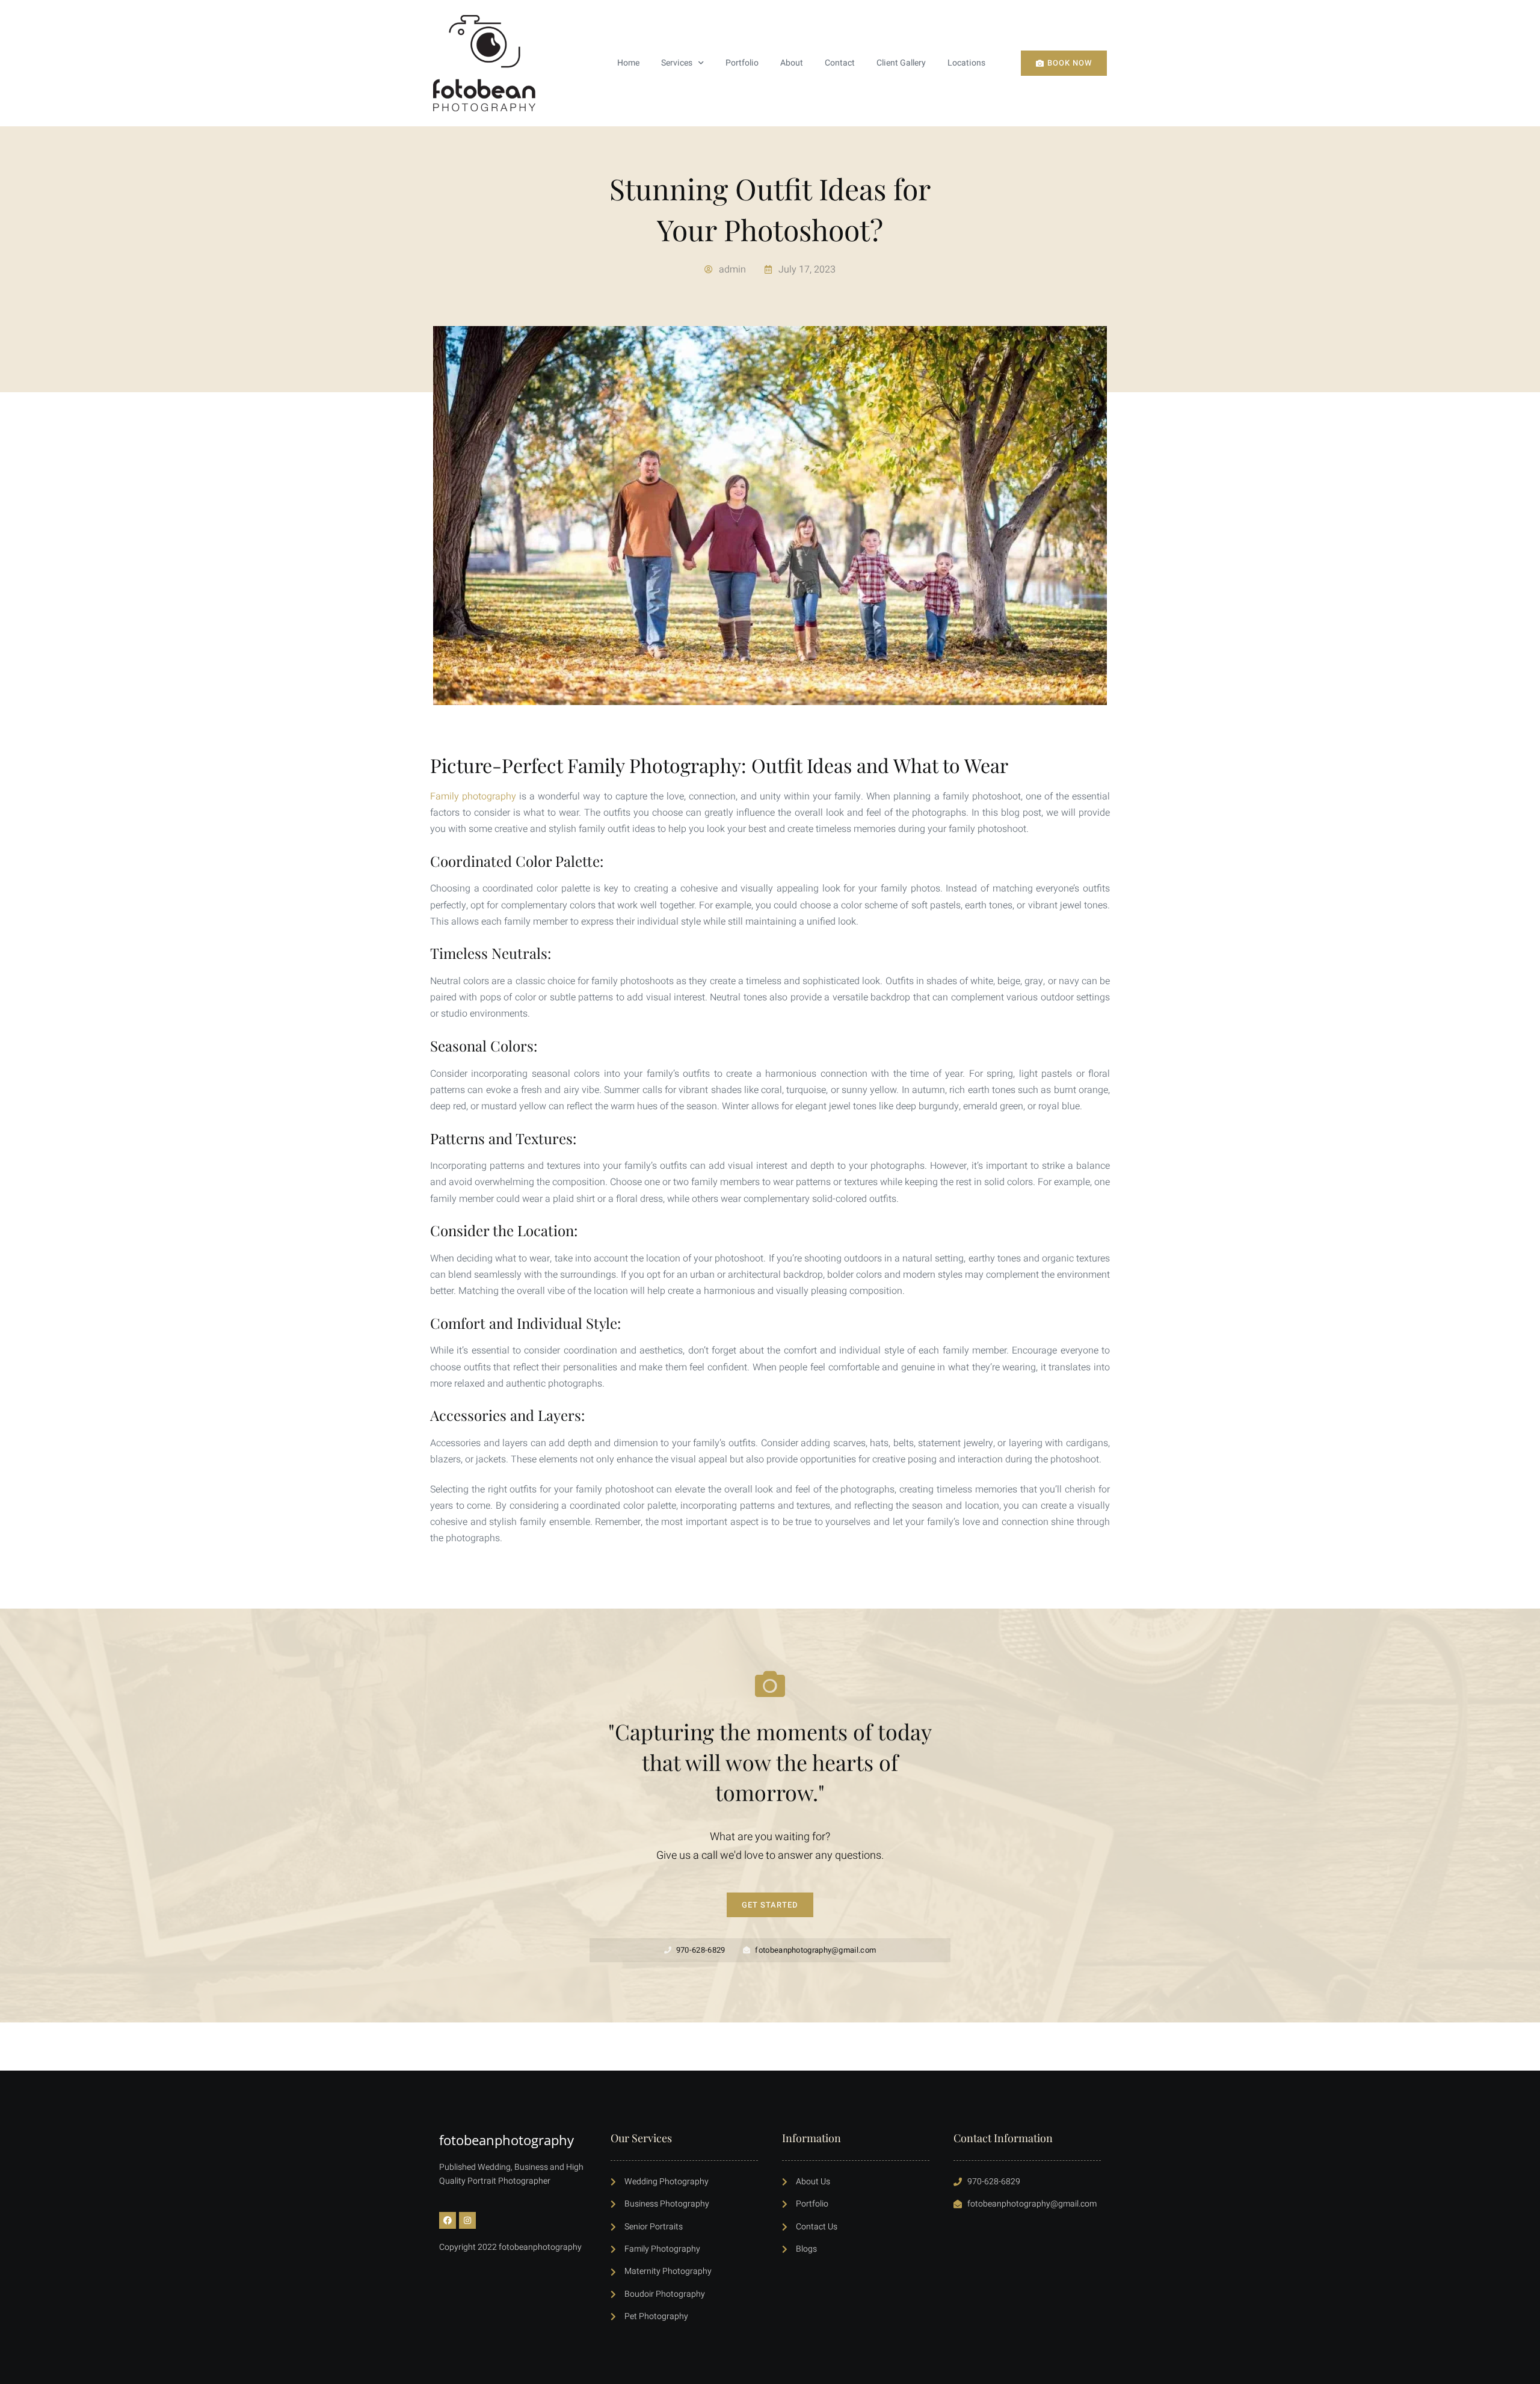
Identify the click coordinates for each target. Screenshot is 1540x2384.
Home (628, 63)
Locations (966, 63)
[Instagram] (467, 2220)
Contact (840, 63)
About (792, 63)
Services (677, 63)
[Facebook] (448, 2220)
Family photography (473, 796)
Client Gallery (901, 63)
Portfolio (742, 63)
